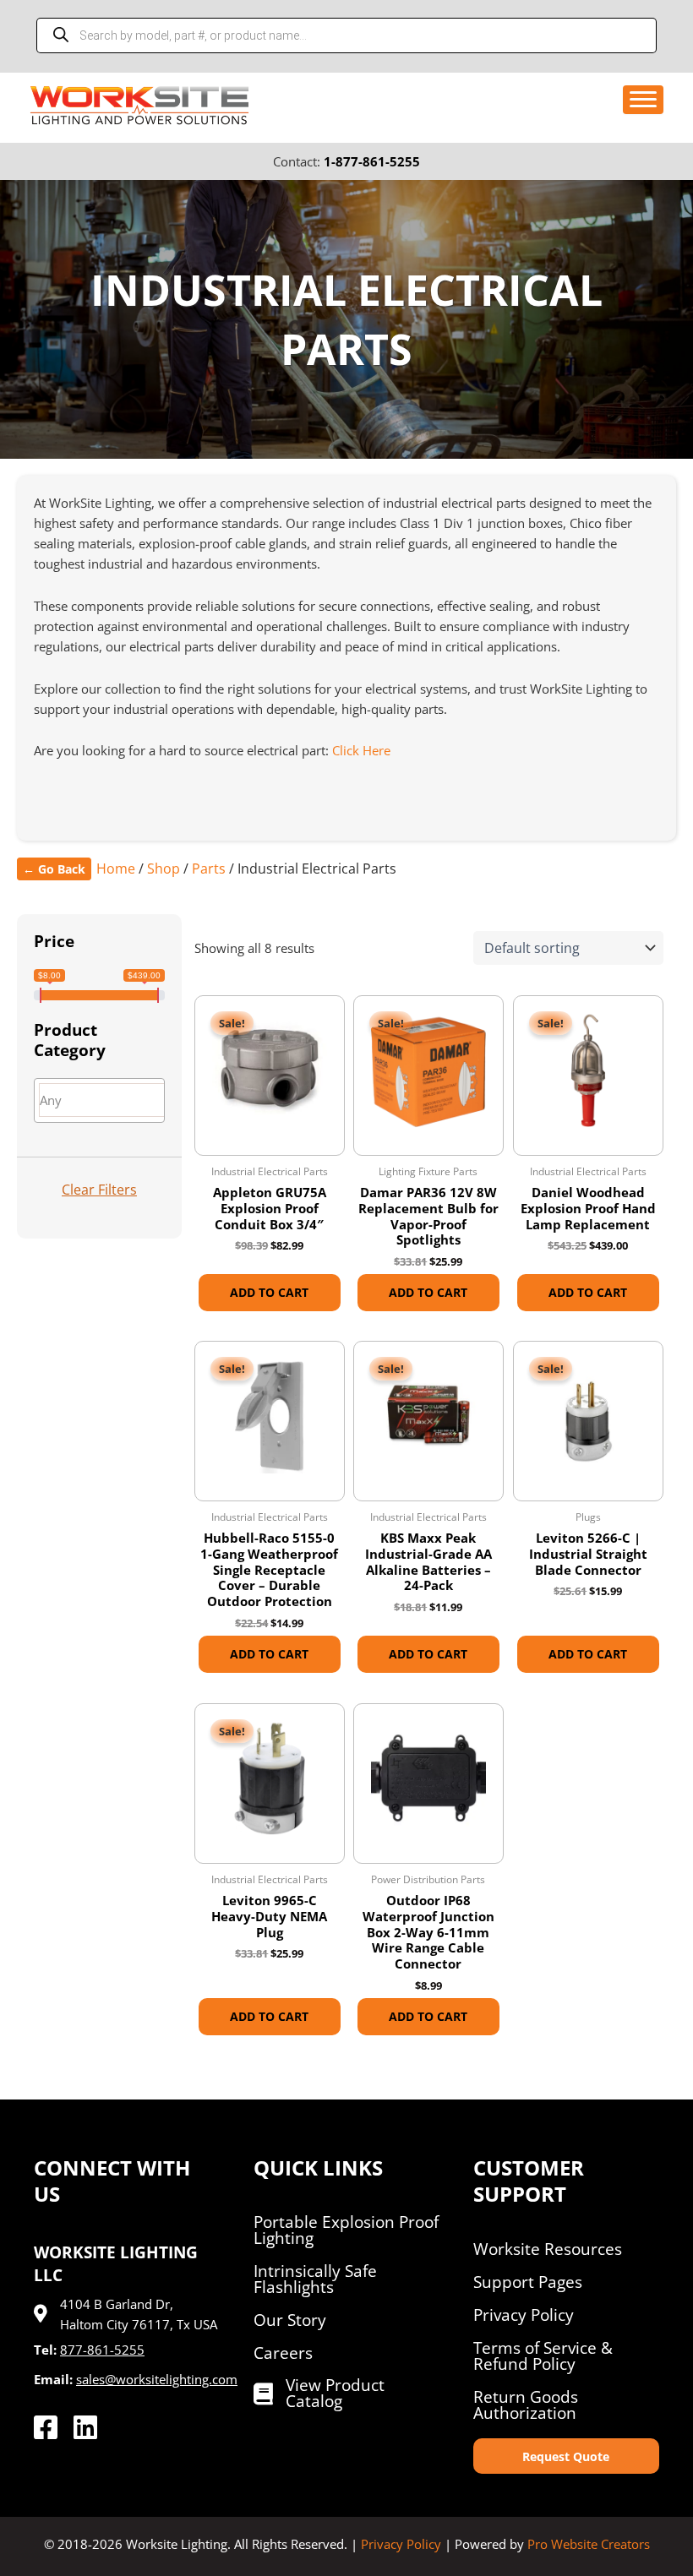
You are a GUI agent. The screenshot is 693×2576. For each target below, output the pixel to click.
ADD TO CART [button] (269, 1292)
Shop (164, 869)
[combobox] (99, 1100)
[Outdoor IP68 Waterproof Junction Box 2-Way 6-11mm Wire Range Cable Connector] (428, 1778)
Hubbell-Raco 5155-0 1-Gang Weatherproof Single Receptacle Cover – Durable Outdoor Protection (269, 1570)
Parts (209, 869)
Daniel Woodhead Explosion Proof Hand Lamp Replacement (588, 1208)
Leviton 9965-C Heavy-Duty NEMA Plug (269, 1916)
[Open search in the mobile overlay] (346, 35)
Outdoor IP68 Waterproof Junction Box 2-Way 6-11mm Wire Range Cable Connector (428, 1932)
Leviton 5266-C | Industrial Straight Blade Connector (588, 1554)
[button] (566, 2456)
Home (116, 869)
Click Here (361, 750)
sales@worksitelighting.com (157, 2379)
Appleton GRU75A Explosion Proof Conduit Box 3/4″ (270, 1208)
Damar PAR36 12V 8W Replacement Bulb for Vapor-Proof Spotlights (428, 1216)
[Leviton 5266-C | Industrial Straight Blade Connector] (588, 1416)
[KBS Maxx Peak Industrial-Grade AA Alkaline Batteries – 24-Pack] (428, 1416)
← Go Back (54, 869)
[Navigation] (643, 100)
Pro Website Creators (589, 2544)
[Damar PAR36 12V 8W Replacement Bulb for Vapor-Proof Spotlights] (428, 1070)
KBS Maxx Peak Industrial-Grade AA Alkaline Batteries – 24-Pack (428, 1562)
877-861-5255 (102, 2350)
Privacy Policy (401, 2544)
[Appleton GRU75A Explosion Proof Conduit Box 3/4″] (270, 1070)
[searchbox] (109, 1100)
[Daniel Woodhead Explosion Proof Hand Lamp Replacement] (588, 1070)
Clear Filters (99, 1190)
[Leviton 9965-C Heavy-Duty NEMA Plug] (270, 1778)
